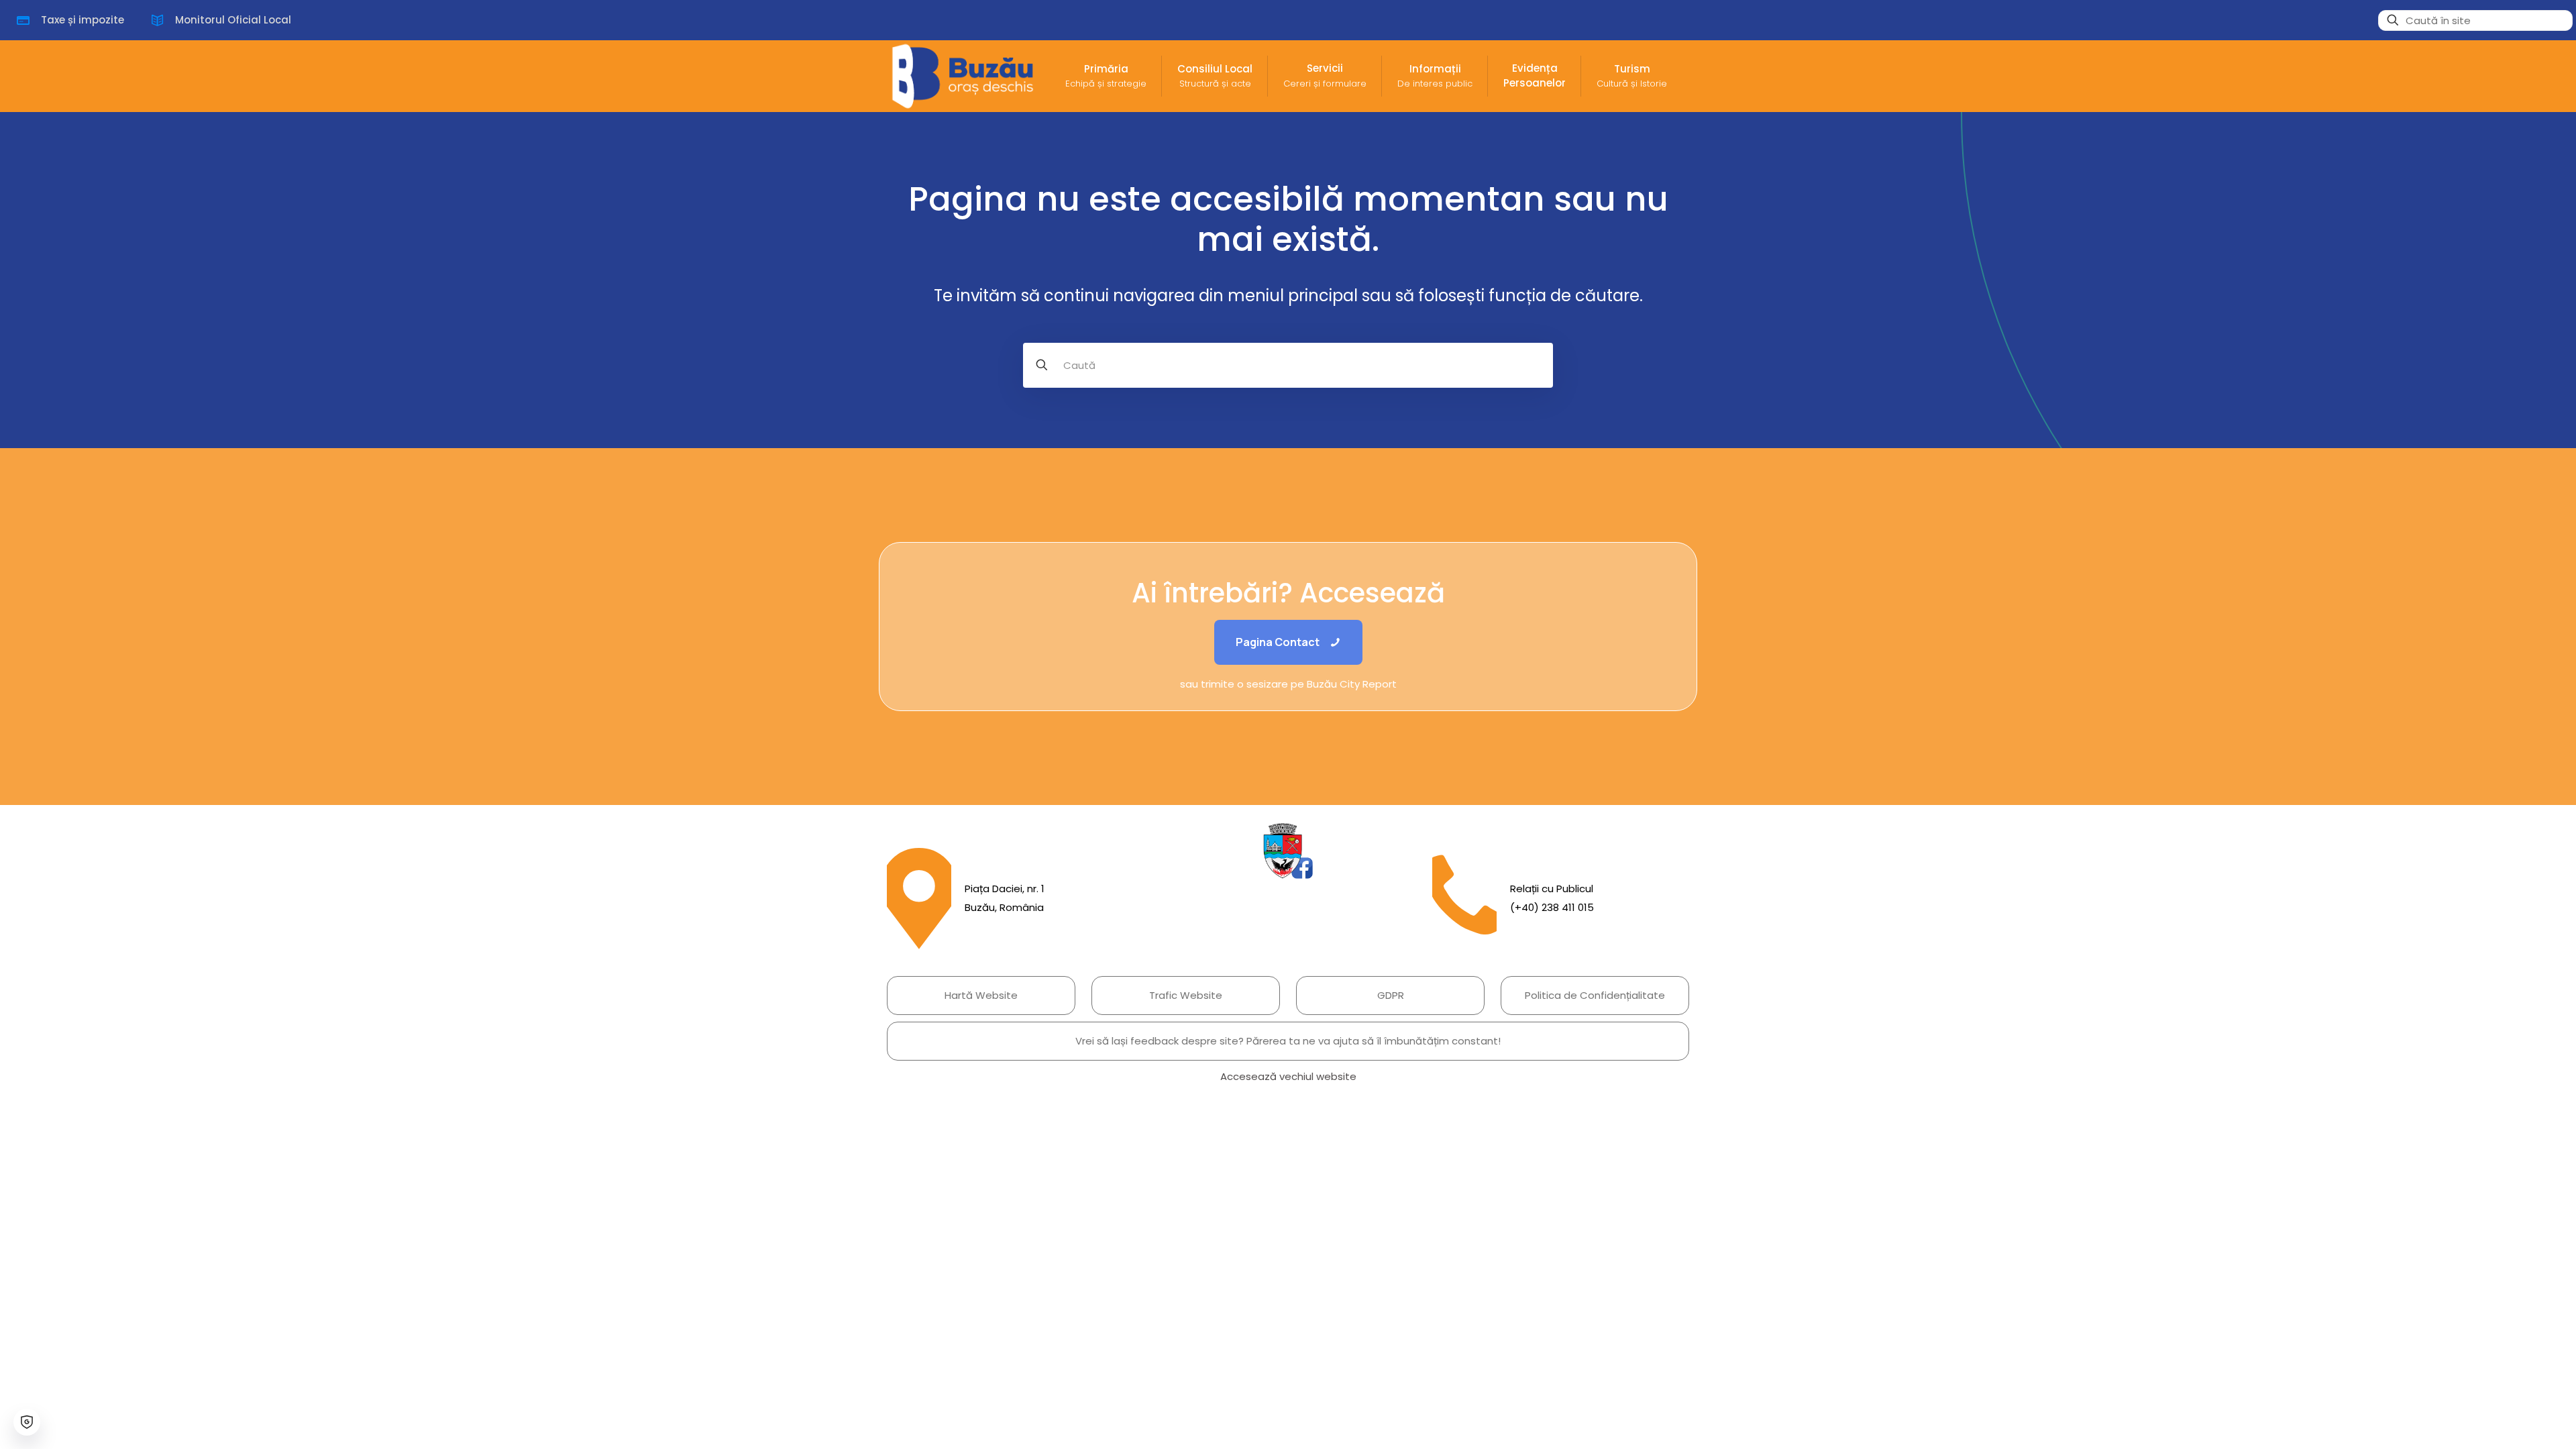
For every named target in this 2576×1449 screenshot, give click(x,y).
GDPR (1391, 995)
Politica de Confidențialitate (1595, 995)
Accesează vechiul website (1288, 1076)
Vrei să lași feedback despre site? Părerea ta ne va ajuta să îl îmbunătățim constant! (1288, 1041)
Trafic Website (1186, 995)
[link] (1288, 851)
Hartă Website (981, 995)
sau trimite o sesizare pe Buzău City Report (1288, 684)
